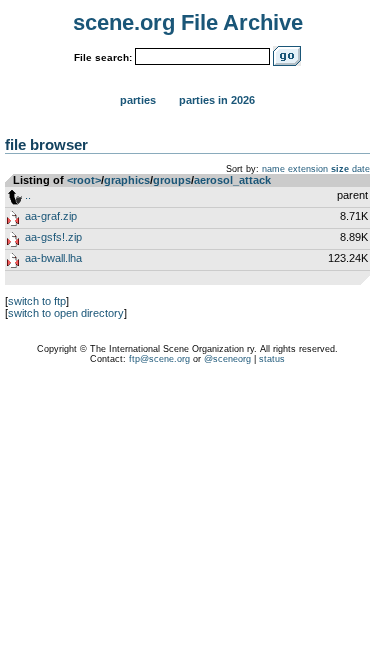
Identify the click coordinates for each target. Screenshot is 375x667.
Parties (138, 100)
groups (172, 180)
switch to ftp (37, 301)
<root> (84, 180)
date (361, 169)
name (273, 169)
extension (308, 169)
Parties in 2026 (217, 100)
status (272, 359)
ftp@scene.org (159, 359)
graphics (127, 180)
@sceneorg (227, 359)
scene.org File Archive (188, 22)
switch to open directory (66, 313)
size (340, 169)
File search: (103, 57)
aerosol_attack (232, 180)
